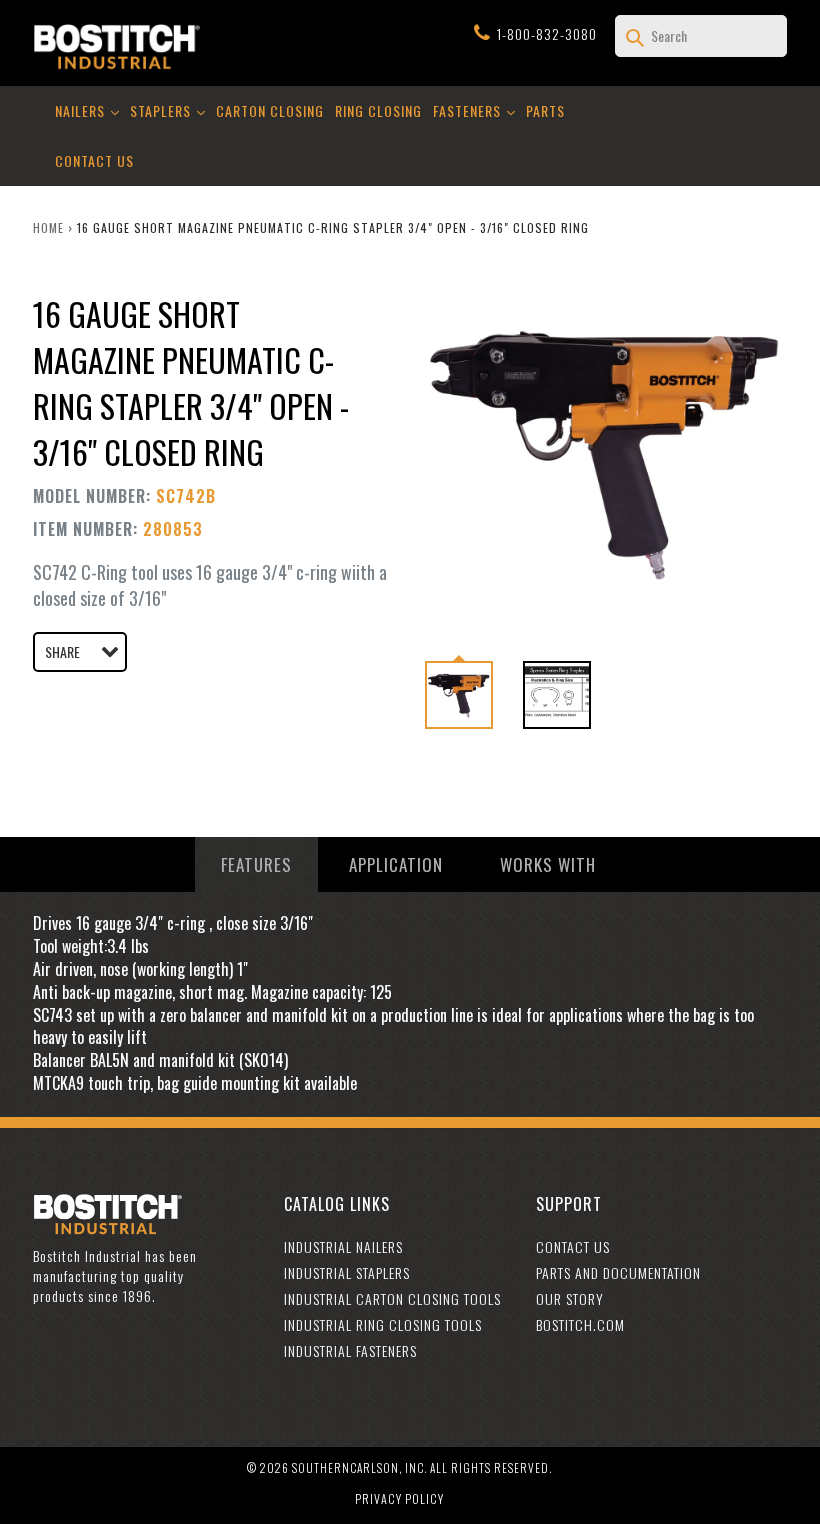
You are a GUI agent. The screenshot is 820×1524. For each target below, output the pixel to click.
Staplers (169, 110)
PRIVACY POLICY (399, 1498)
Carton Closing (270, 110)
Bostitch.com (580, 1324)
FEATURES (256, 864)
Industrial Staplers (347, 1272)
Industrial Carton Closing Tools (392, 1298)
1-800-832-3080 (547, 33)
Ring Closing (378, 110)
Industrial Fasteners (350, 1350)
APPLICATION (396, 864)
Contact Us (94, 160)
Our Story (570, 1298)
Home (48, 227)
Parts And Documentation (618, 1272)
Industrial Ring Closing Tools (383, 1324)
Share (62, 651)
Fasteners (476, 110)
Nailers (89, 110)
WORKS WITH (548, 864)
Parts (545, 110)
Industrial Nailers (343, 1246)
